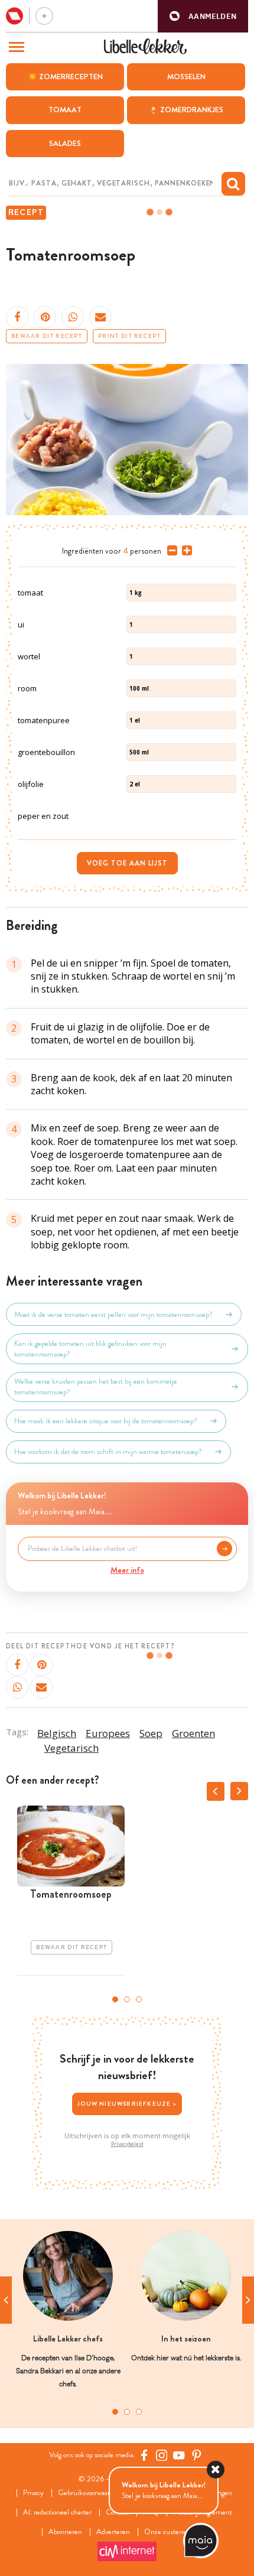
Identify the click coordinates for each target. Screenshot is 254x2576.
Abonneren (65, 2532)
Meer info (127, 1570)
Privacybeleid (127, 2144)
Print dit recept (129, 336)
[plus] (185, 551)
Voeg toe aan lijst (127, 863)
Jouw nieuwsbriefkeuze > (127, 2104)
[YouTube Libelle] (179, 2455)
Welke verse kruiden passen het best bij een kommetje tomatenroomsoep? (96, 1387)
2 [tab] (127, 1999)
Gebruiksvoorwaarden (89, 2493)
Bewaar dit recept (47, 336)
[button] (203, 16)
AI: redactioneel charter (57, 2512)
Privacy (33, 2493)
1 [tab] (115, 1999)
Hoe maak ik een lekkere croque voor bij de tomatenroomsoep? (106, 1421)
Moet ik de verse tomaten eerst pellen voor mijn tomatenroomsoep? (113, 1315)
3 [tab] (139, 1999)
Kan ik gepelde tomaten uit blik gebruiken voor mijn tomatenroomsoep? (90, 1349)
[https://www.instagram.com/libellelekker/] (162, 2455)
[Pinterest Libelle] (197, 2455)
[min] (170, 551)
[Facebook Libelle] (144, 2455)
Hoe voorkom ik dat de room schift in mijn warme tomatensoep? (108, 1452)
